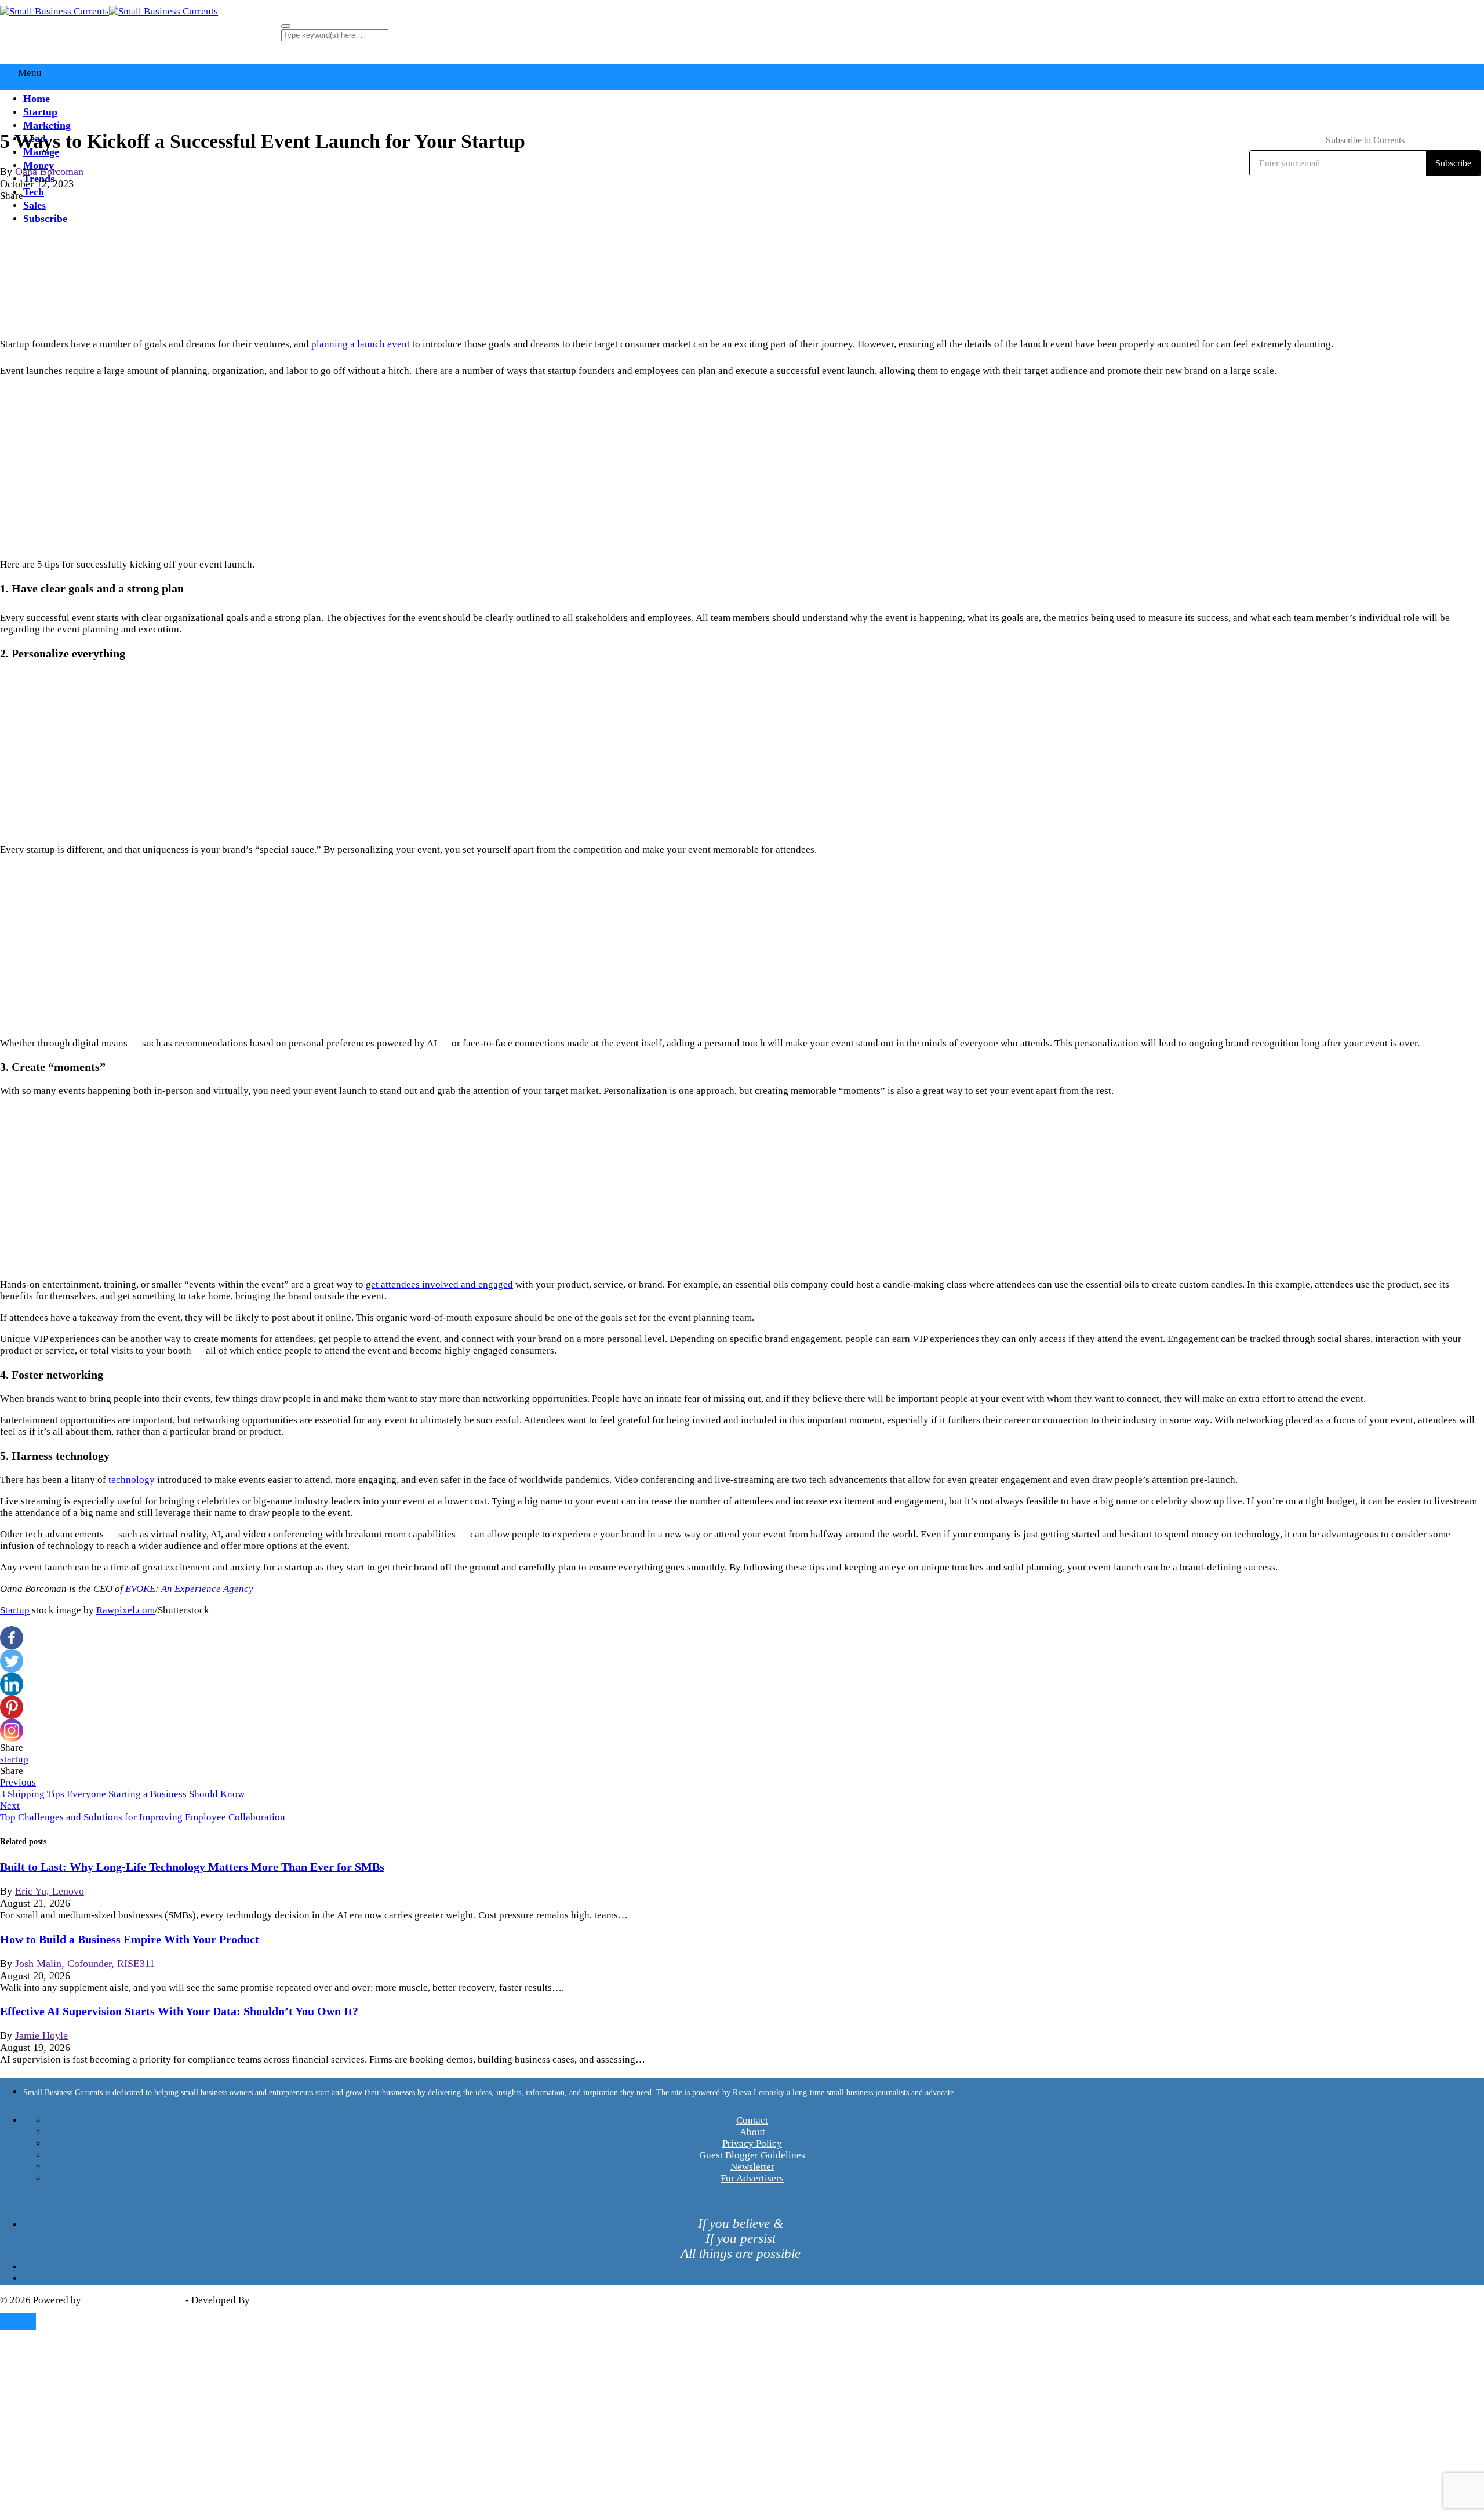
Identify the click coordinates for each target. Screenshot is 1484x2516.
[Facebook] (12, 1638)
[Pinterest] (12, 1707)
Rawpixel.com (126, 1610)
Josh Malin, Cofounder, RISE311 (85, 1964)
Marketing (47, 125)
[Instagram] (12, 1730)
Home (37, 99)
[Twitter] (12, 1661)
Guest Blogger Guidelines (752, 2155)
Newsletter (752, 2167)
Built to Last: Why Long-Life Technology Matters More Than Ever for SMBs (192, 1867)
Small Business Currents (133, 2300)
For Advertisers (752, 2178)
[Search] (286, 26)
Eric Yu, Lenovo (50, 1891)
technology (132, 1480)
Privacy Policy (752, 2144)
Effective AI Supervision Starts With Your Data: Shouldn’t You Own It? (179, 2011)
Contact (752, 2120)
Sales (34, 205)
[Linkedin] (12, 1684)
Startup (40, 112)
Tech (34, 192)
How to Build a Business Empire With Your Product (130, 1939)
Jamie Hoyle (41, 2035)
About (752, 2132)
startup (14, 1759)
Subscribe (45, 219)
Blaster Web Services (296, 2300)
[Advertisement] (742, 468)
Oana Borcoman (49, 172)
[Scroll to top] (18, 2322)
